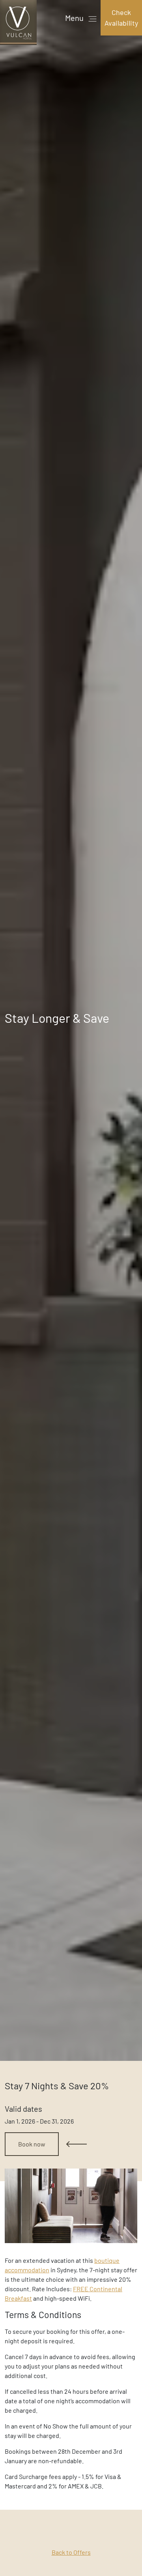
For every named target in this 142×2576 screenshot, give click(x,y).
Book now (32, 2144)
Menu (75, 18)
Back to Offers (71, 2552)
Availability (121, 18)
